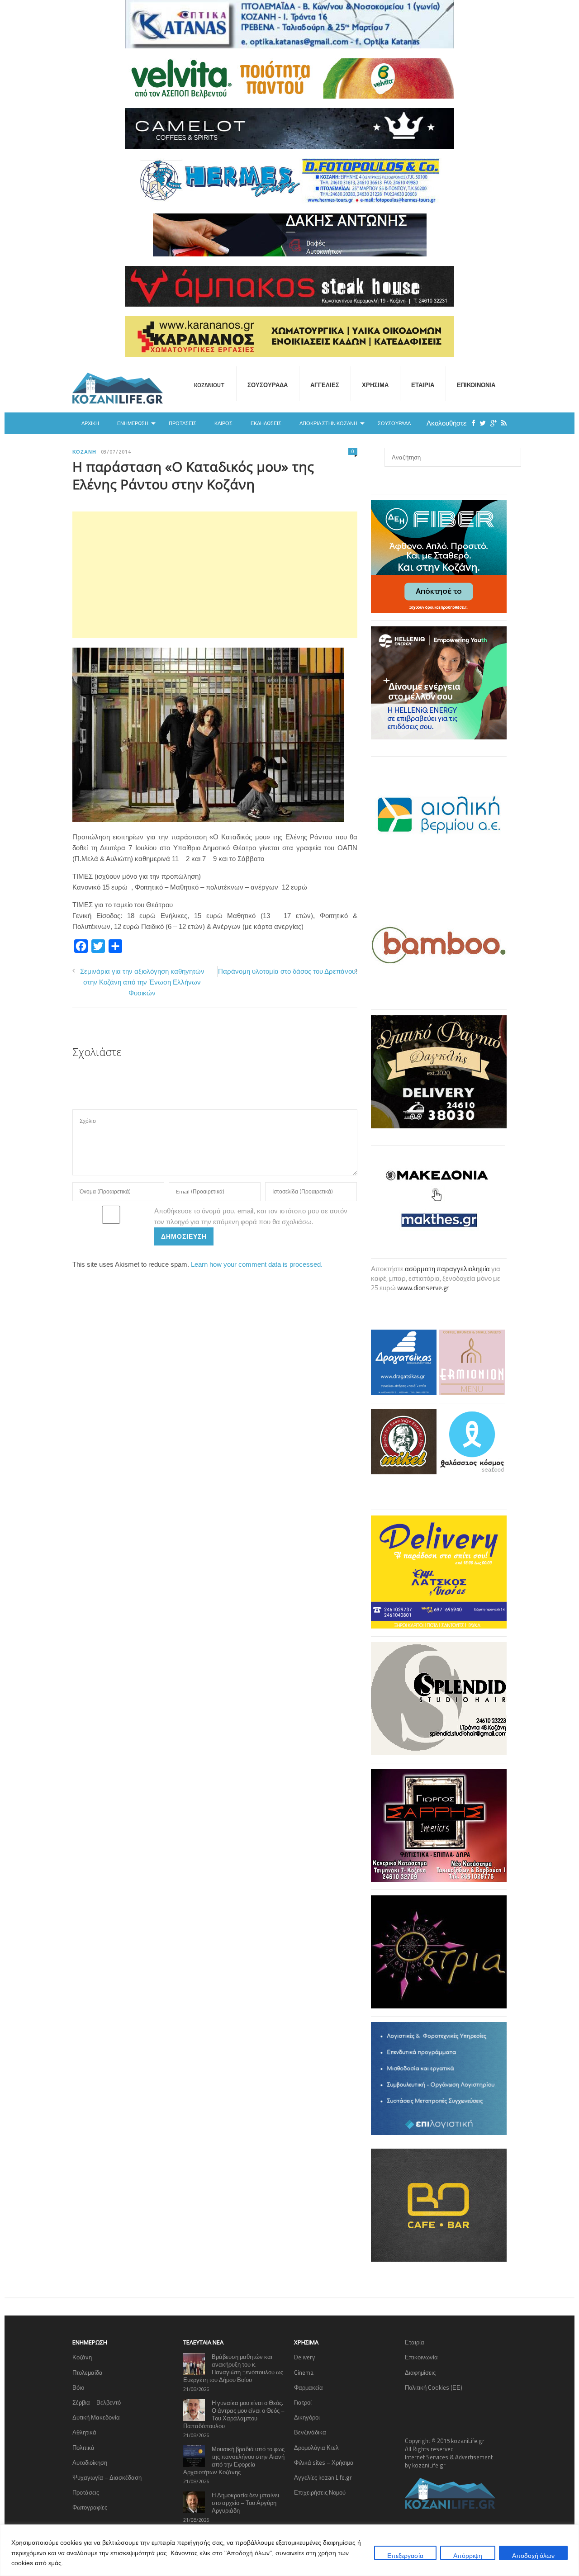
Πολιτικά (83, 2448)
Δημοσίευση (184, 1236)
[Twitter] (480, 423)
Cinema (304, 2372)
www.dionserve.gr (423, 1288)
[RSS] (502, 423)
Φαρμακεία (308, 2387)
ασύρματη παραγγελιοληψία (447, 1269)
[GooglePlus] (491, 423)
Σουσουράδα (268, 385)
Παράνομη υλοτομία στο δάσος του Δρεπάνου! (288, 971)
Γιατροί (303, 2402)
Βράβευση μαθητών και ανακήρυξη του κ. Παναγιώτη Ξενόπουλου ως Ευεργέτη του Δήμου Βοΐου (233, 2368)
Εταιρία (423, 385)
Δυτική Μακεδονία (96, 2417)
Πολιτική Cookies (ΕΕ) (434, 2387)
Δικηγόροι (307, 2417)
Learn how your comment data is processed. (257, 1264)
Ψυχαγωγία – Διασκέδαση (107, 2477)
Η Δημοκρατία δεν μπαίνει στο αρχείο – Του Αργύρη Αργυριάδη (245, 2503)
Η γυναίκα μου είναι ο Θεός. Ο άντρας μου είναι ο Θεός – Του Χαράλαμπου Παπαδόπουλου (234, 2414)
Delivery (304, 2357)
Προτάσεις (183, 423)
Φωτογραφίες (90, 2507)
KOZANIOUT (209, 385)
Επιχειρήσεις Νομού (320, 2492)
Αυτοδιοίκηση (90, 2462)
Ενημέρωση (133, 423)
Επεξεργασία (405, 2555)
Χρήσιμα (375, 385)
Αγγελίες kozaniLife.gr (323, 2477)
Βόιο (78, 2387)
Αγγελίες (325, 385)
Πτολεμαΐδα (88, 2372)
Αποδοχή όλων (533, 2555)
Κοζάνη (84, 452)
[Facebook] (471, 423)
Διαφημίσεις (420, 2372)
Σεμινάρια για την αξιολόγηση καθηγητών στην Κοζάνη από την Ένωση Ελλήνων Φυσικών (142, 982)
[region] (289, 2550)
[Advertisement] (215, 575)
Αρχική (90, 423)
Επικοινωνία (476, 385)
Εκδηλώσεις (266, 423)
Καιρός (223, 423)
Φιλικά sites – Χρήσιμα (324, 2462)
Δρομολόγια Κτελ (316, 2448)
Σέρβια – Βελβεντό (97, 2402)
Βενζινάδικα (310, 2432)
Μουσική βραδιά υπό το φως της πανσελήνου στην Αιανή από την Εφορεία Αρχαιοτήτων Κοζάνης (234, 2460)
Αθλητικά (84, 2432)
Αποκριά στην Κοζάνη (328, 423)
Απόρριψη (468, 2555)
